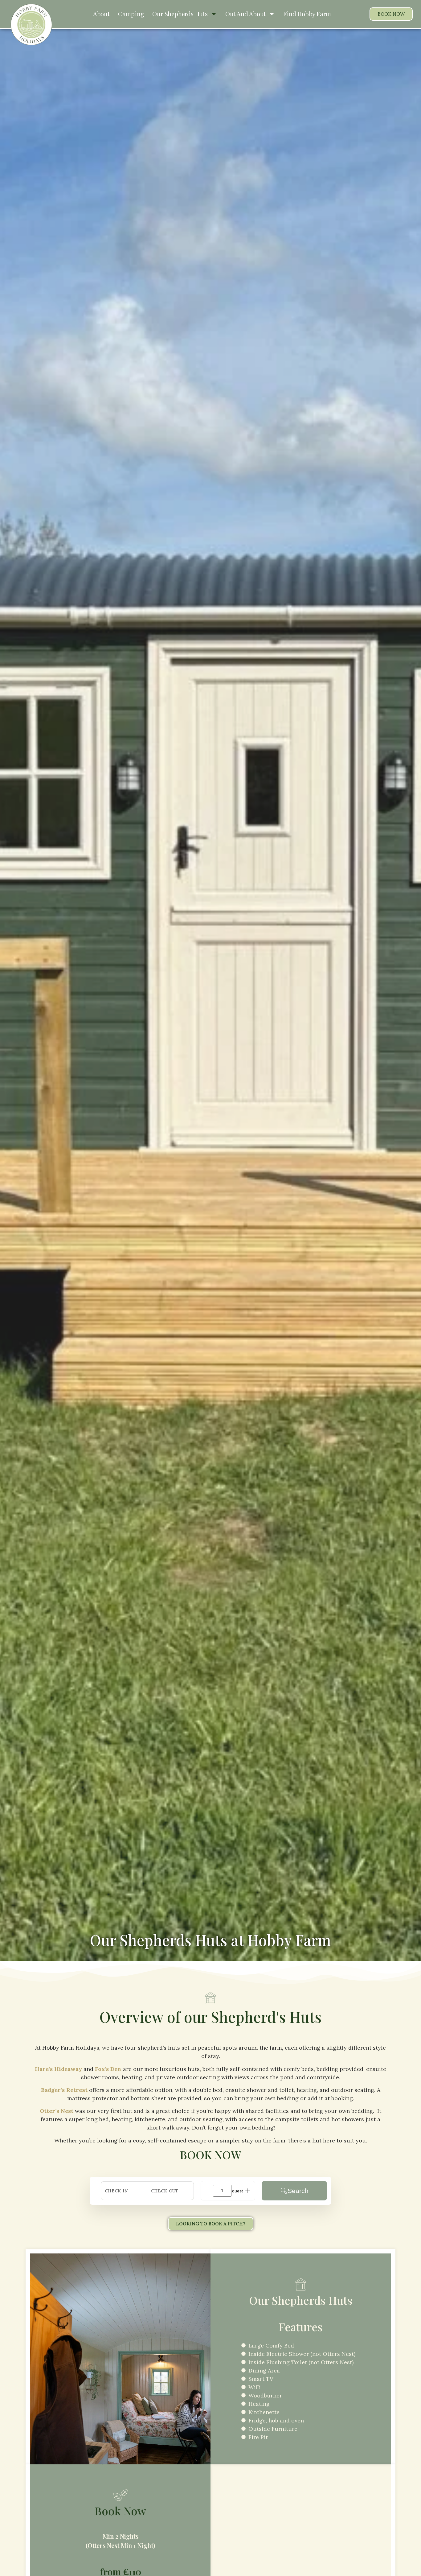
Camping (131, 14)
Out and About (245, 14)
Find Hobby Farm (307, 14)
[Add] (248, 2191)
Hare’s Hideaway (58, 2069)
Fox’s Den (108, 2069)
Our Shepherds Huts (180, 14)
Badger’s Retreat (64, 2090)
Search (298, 2191)
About (101, 14)
